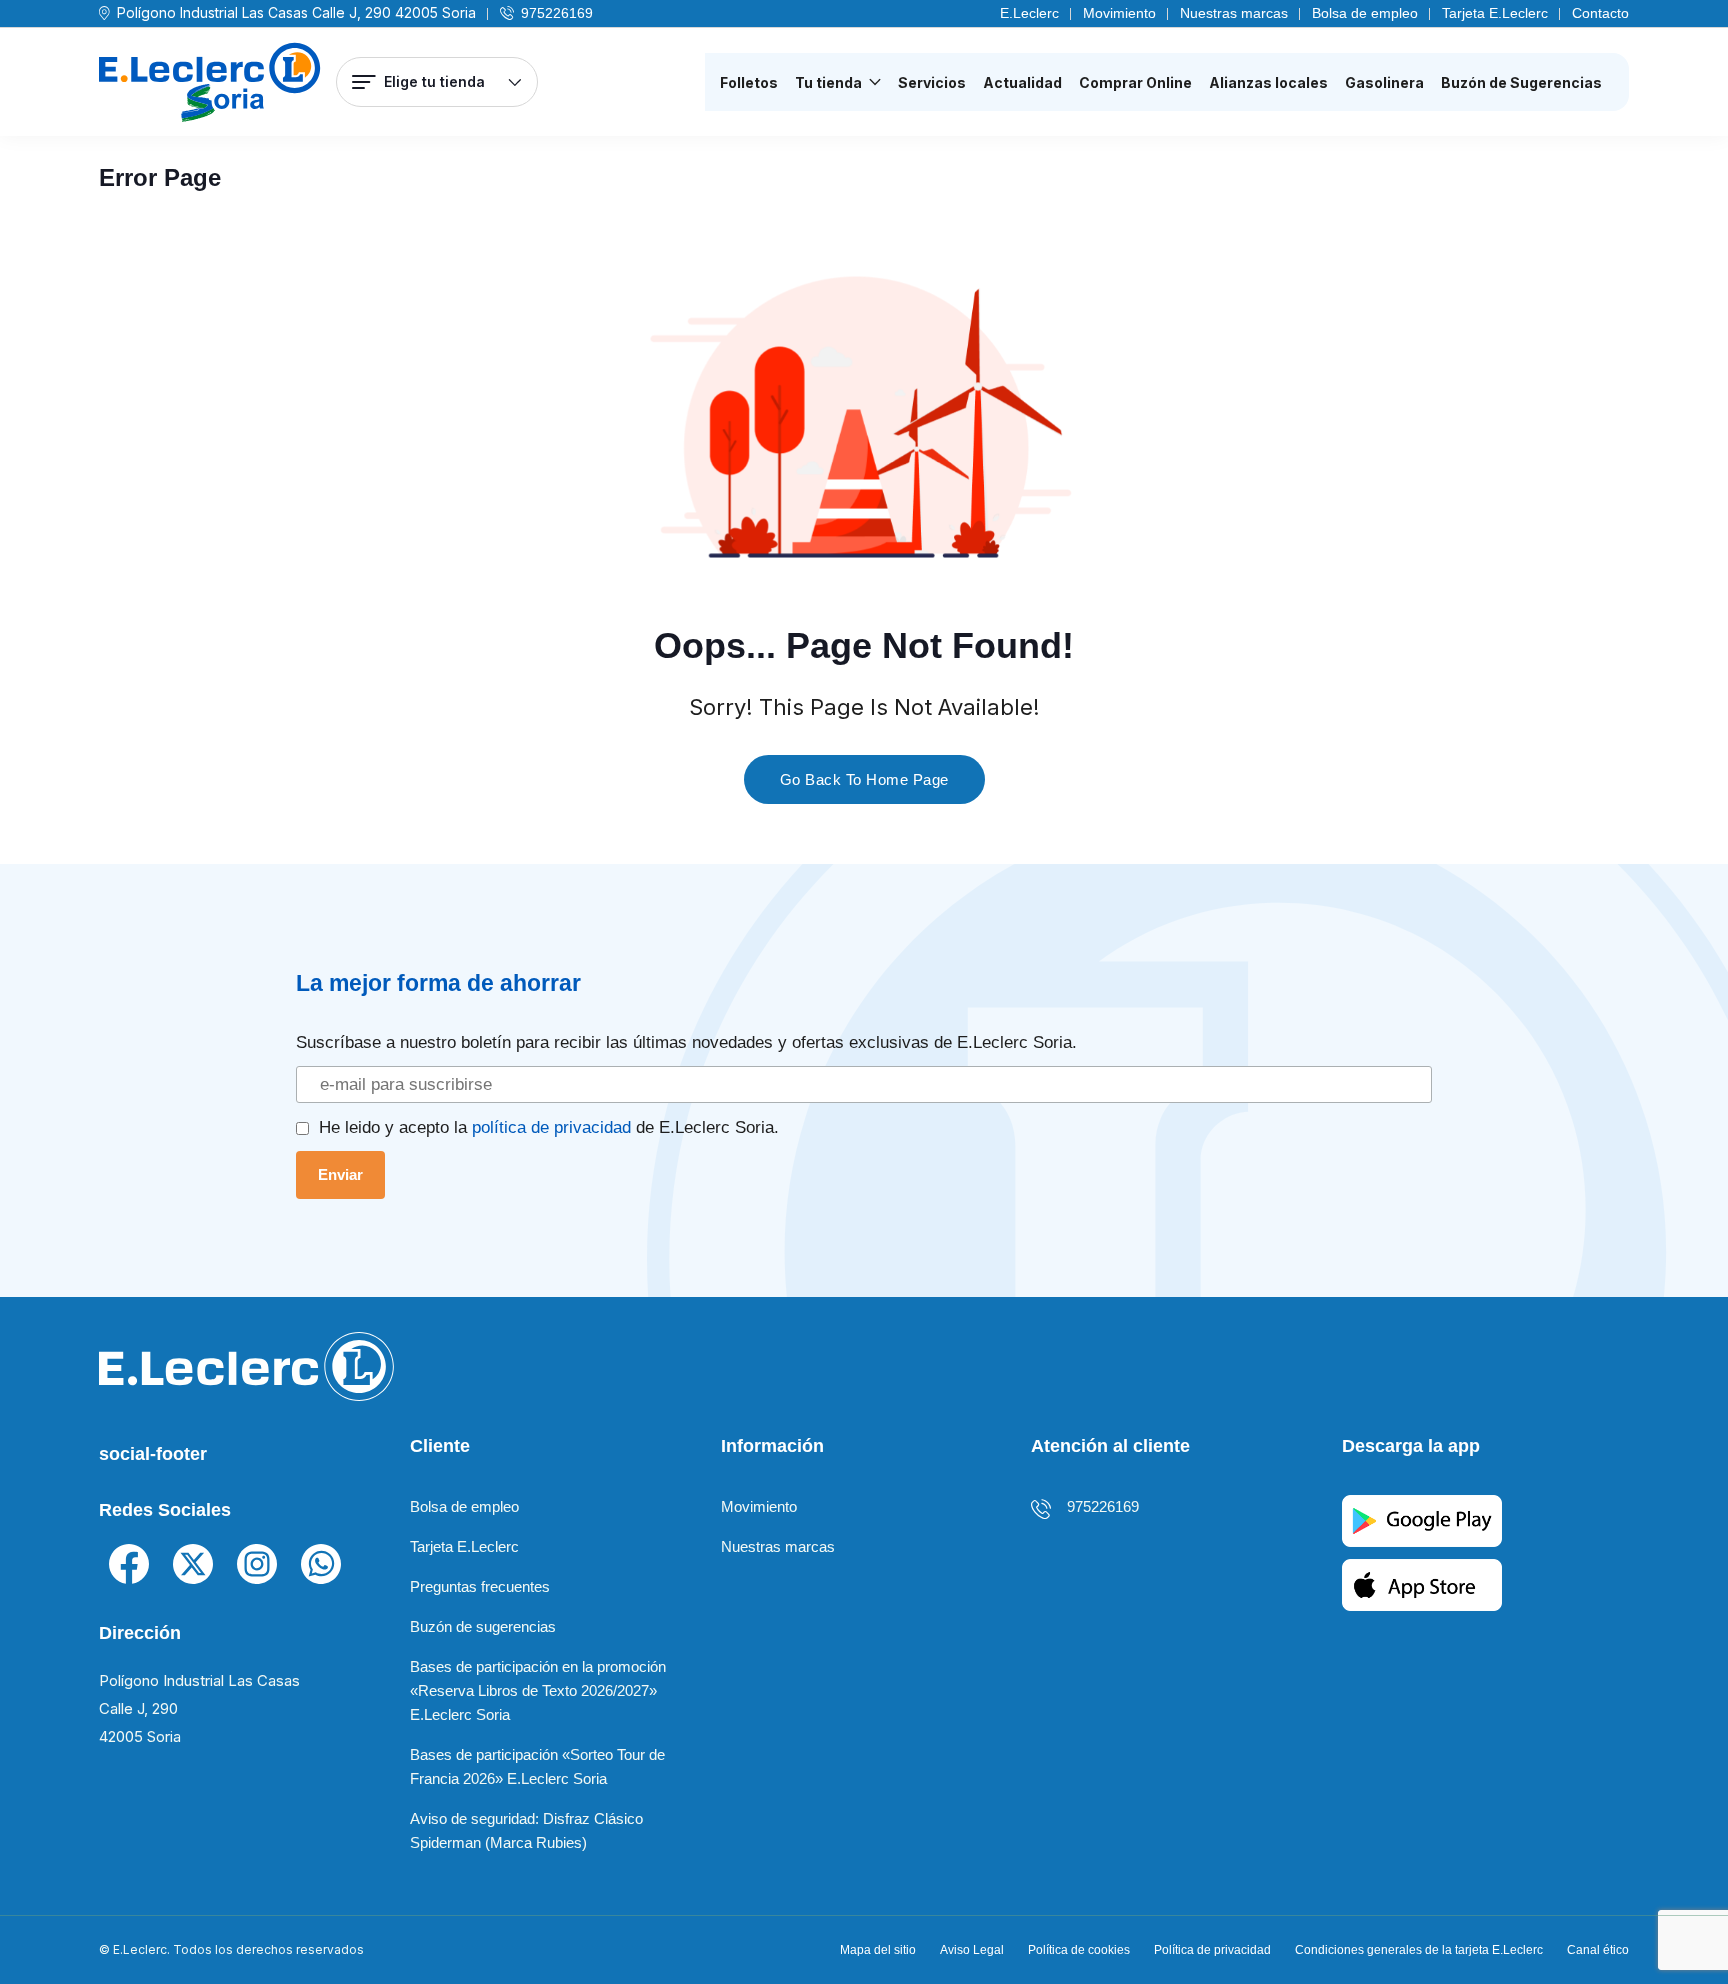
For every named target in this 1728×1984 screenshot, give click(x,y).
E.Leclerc (1029, 13)
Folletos (749, 82)
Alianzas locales (1268, 82)
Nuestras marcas (1234, 13)
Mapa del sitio (878, 1950)
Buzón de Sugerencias (1521, 82)
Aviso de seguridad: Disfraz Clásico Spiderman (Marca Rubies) (526, 1830)
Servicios (932, 82)
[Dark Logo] (210, 82)
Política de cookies (1079, 1950)
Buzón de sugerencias (483, 1626)
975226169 (557, 13)
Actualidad (1022, 82)
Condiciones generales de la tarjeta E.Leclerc (1419, 1950)
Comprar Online (1135, 82)
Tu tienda (828, 82)
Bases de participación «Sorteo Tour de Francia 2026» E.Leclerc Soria (537, 1766)
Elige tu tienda (434, 81)
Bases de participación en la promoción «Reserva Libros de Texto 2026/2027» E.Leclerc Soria (538, 1690)
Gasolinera (1384, 82)
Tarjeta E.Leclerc (1495, 13)
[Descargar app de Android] (1422, 1519)
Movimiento (1119, 13)
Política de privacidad (1212, 1950)
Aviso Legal (972, 1950)
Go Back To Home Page (864, 779)
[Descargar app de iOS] (1422, 1583)
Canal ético (1598, 1950)
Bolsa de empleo (1365, 13)
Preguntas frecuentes (480, 1586)
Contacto (1600, 13)
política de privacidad (551, 1127)
